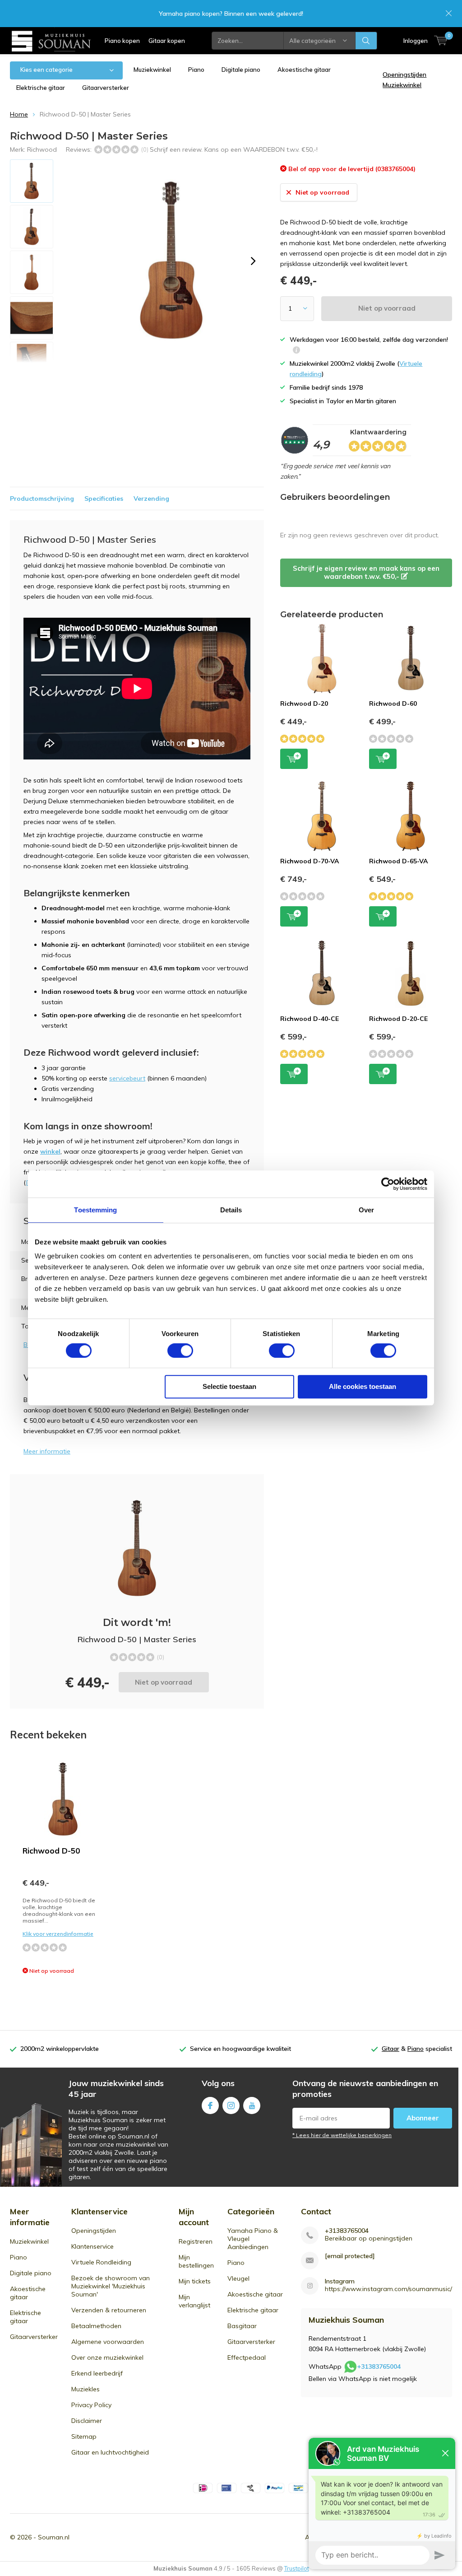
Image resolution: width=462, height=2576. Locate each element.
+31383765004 (347, 2231)
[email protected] (350, 2256)
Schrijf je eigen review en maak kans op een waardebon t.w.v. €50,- (366, 572)
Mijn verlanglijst (194, 2301)
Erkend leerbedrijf (97, 2373)
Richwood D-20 (304, 703)
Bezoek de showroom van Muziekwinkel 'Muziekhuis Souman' (111, 2286)
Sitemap (84, 2436)
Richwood (42, 149)
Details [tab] (231, 1210)
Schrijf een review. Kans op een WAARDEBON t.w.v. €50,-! (234, 149)
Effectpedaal (247, 2357)
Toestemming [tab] (95, 1210)
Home (19, 114)
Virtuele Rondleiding (101, 2262)
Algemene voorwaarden (108, 2342)
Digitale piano (241, 70)
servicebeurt (127, 1078)
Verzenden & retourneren (109, 2310)
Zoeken (366, 41)
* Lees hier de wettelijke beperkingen (342, 2135)
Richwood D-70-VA (310, 861)
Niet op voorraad (387, 308)
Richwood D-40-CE (310, 1019)
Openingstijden (94, 2231)
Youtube (252, 2106)
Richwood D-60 (393, 703)
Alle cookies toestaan (363, 1386)
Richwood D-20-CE (398, 1019)
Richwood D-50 (51, 1851)
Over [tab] (366, 1210)
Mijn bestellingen (196, 2261)
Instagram (231, 2106)
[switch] (180, 1351)
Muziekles (85, 2389)
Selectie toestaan (229, 1386)
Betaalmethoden (96, 2326)
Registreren (196, 2241)
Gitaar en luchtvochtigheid (110, 2452)
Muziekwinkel (152, 70)
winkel (50, 1151)
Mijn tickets (195, 2281)
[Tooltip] (296, 351)
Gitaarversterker (106, 88)
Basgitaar (242, 2326)
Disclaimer (87, 2421)
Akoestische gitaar (304, 70)
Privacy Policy (91, 2405)
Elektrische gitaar (41, 88)
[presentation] (253, 261)
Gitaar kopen (167, 41)
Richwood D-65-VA (398, 861)
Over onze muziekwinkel (107, 2357)
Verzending (151, 498)
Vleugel (238, 2278)
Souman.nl (54, 2537)
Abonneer (423, 2118)
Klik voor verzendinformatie (58, 1934)
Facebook (210, 2106)
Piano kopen (122, 41)
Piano (196, 70)
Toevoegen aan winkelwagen (294, 759)
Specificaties (104, 498)
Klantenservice (92, 2246)
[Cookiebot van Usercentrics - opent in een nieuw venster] (388, 1184)
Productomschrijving (42, 498)
